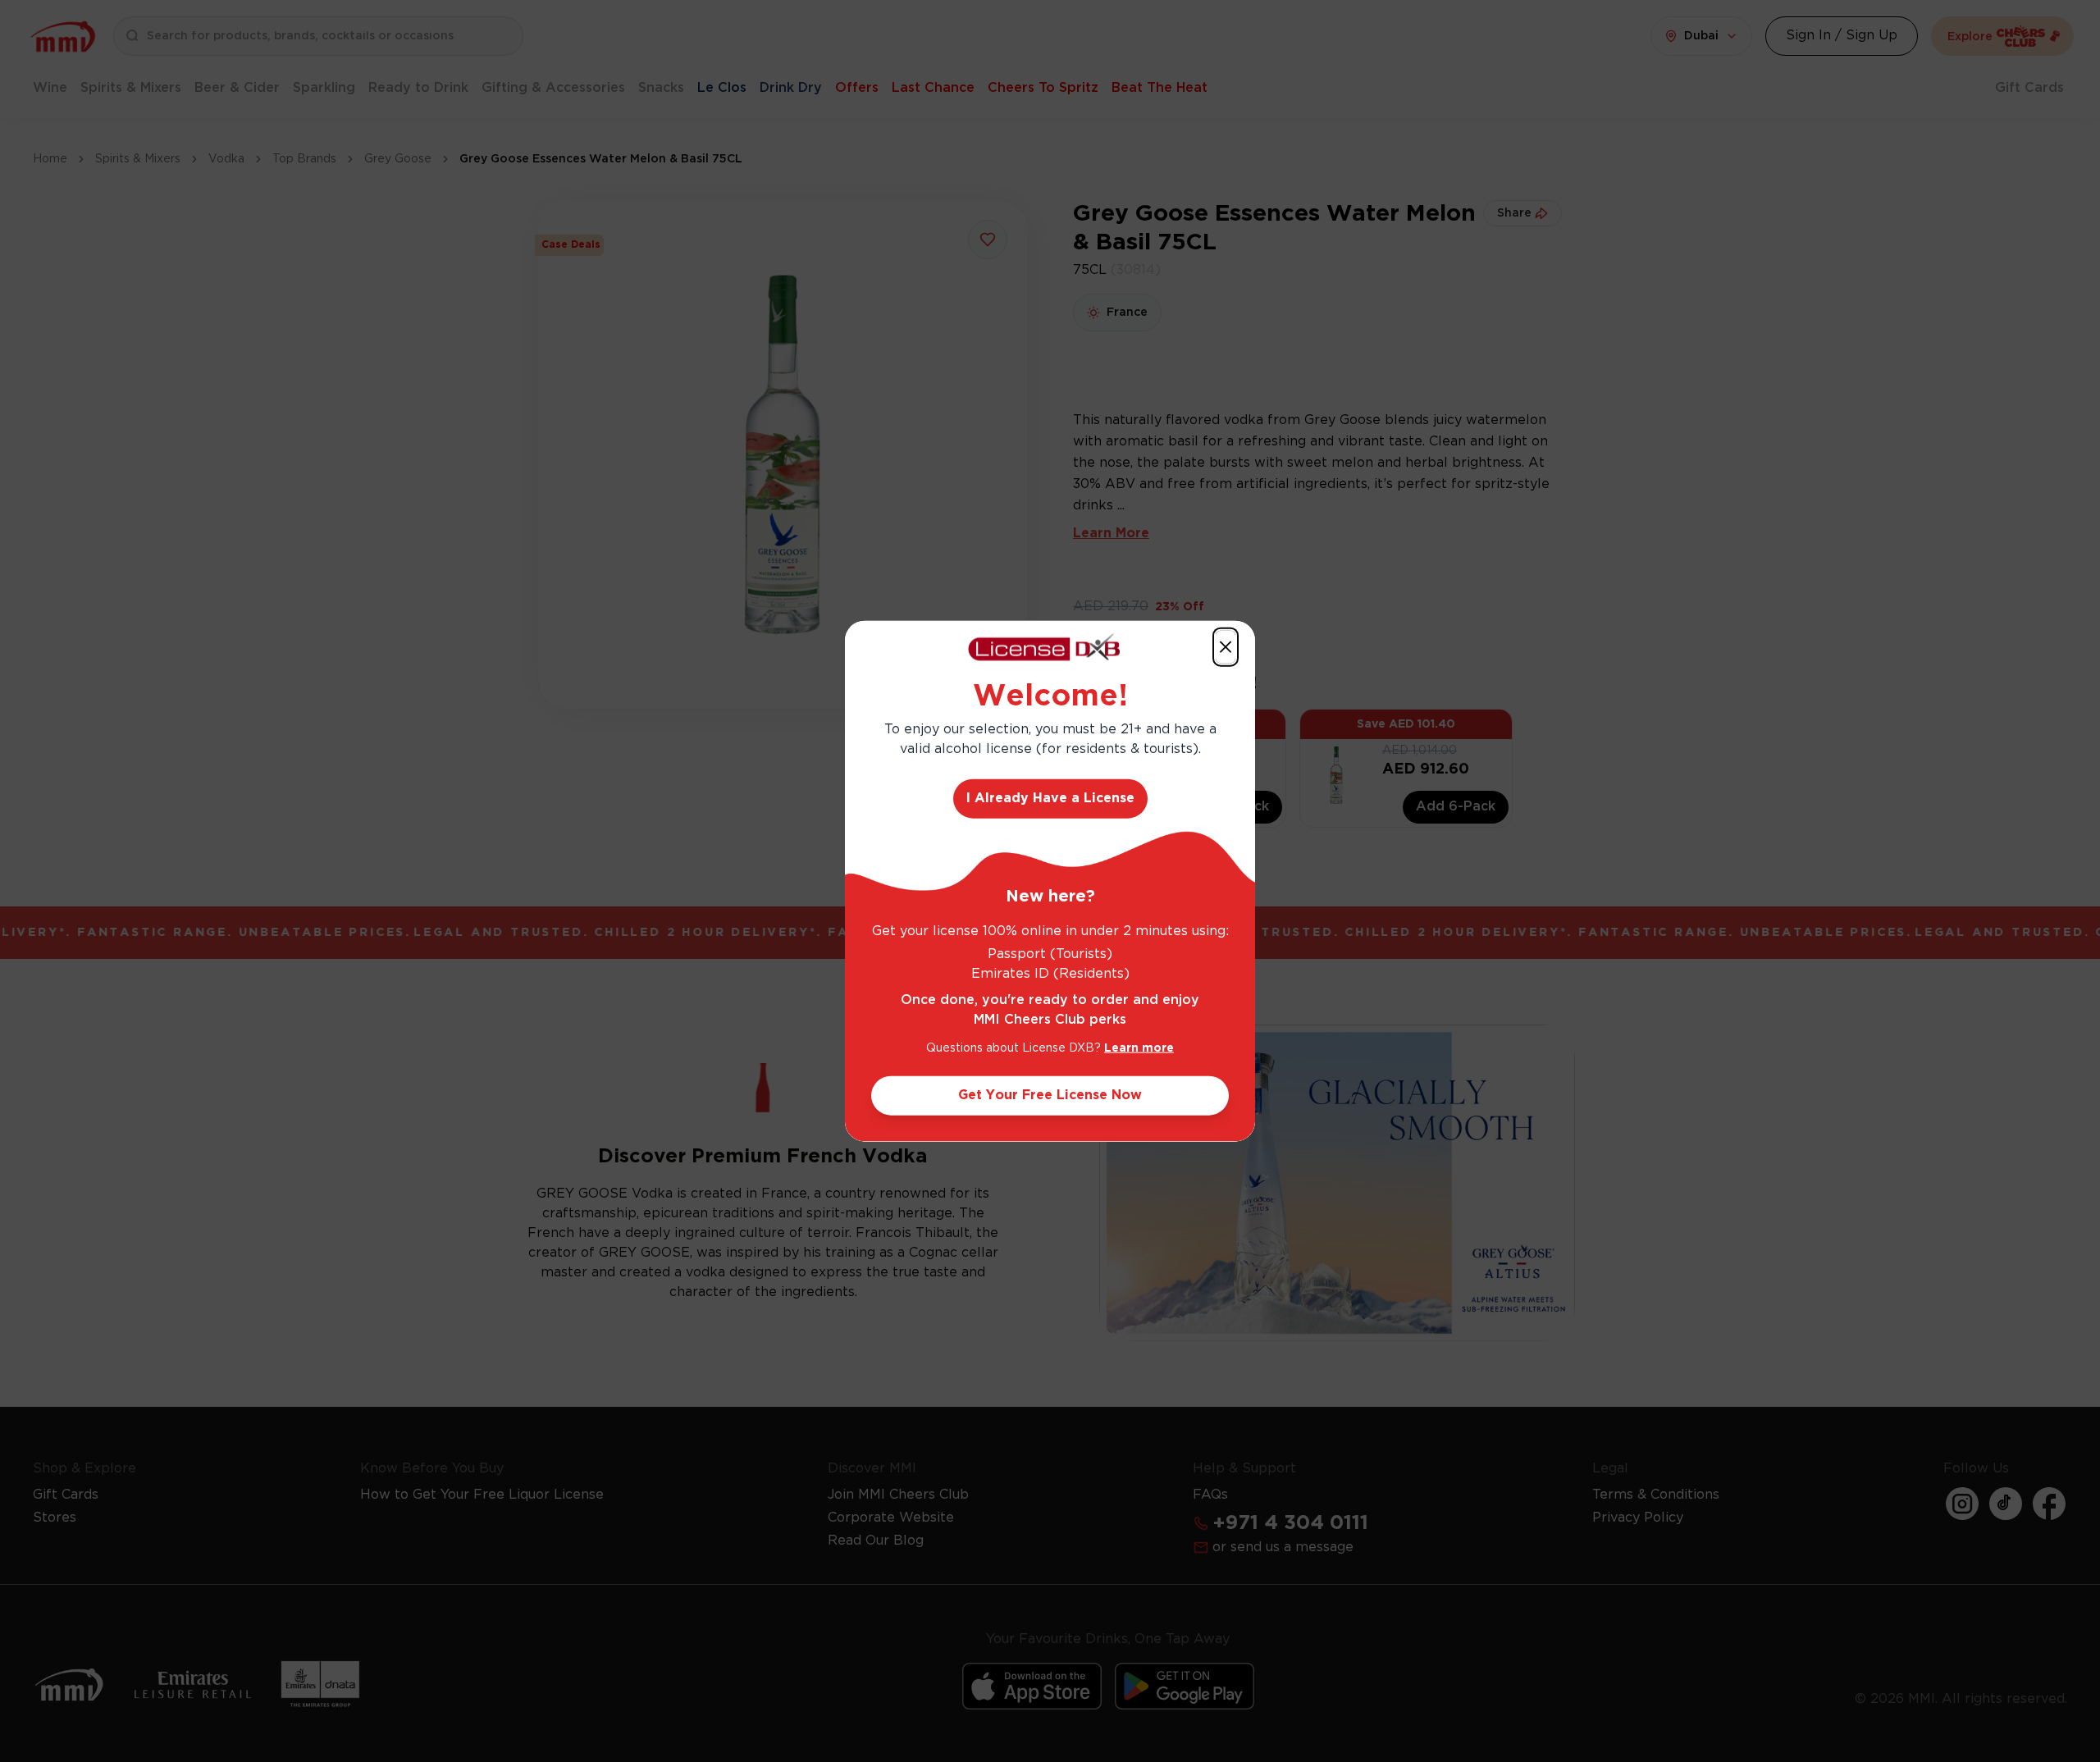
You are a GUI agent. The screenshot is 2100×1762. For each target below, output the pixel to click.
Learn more (1139, 1048)
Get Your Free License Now (1050, 1095)
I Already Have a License (1050, 798)
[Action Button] (1226, 647)
